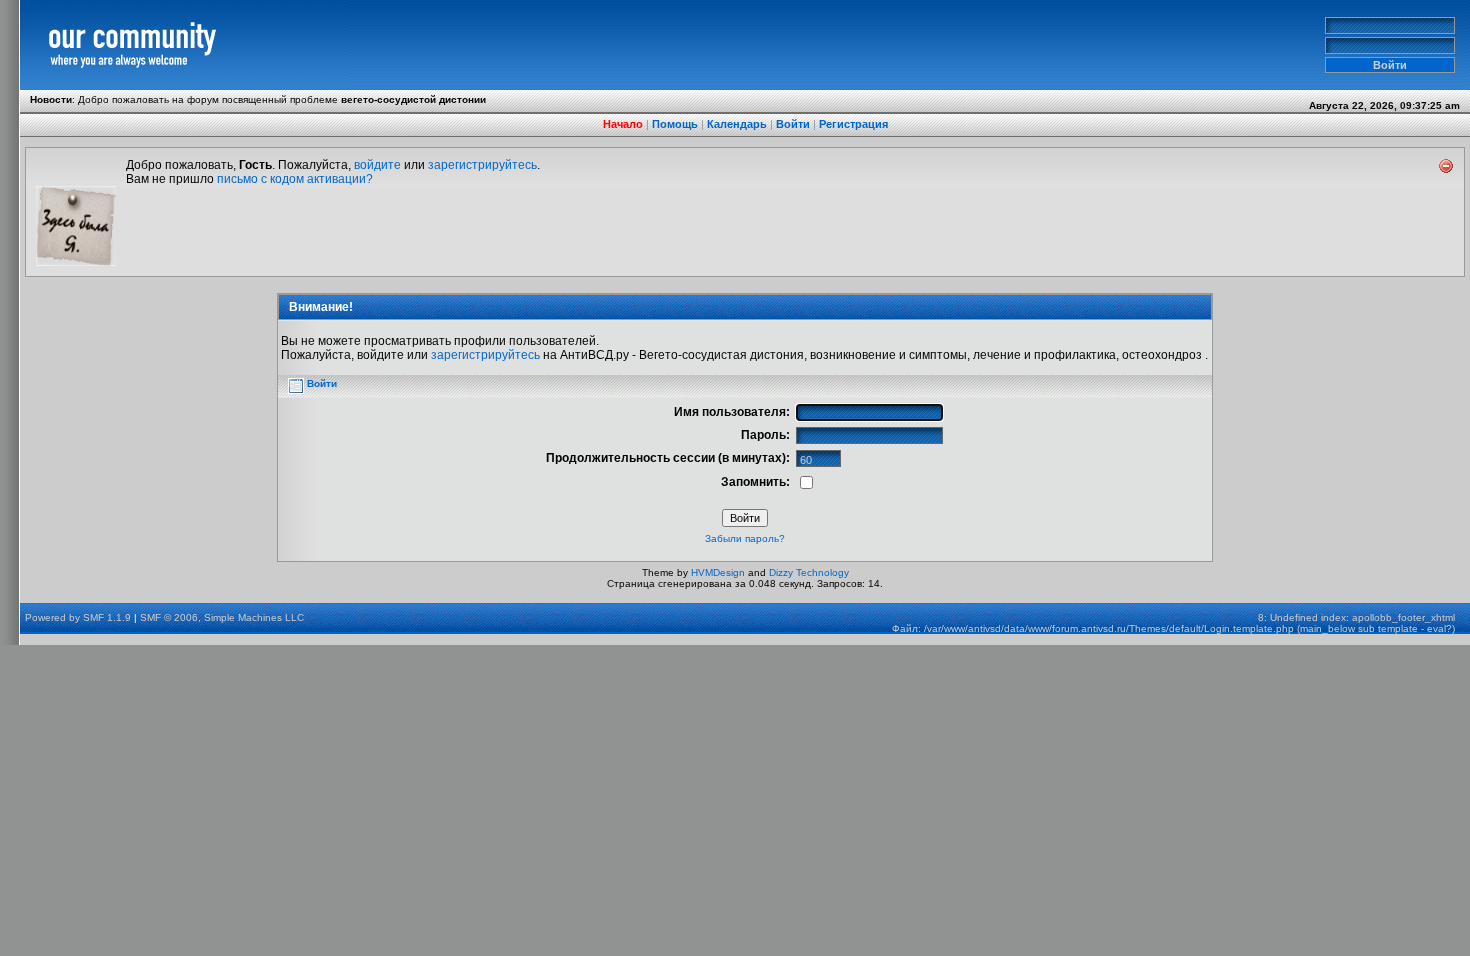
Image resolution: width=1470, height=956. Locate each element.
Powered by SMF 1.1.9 (78, 617)
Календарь (737, 124)
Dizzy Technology (809, 572)
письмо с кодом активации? (295, 179)
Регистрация (853, 124)
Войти (793, 124)
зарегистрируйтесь (482, 165)
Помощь (675, 124)
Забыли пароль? (745, 538)
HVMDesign (718, 572)
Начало (623, 124)
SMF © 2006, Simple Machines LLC (222, 617)
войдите (377, 165)
